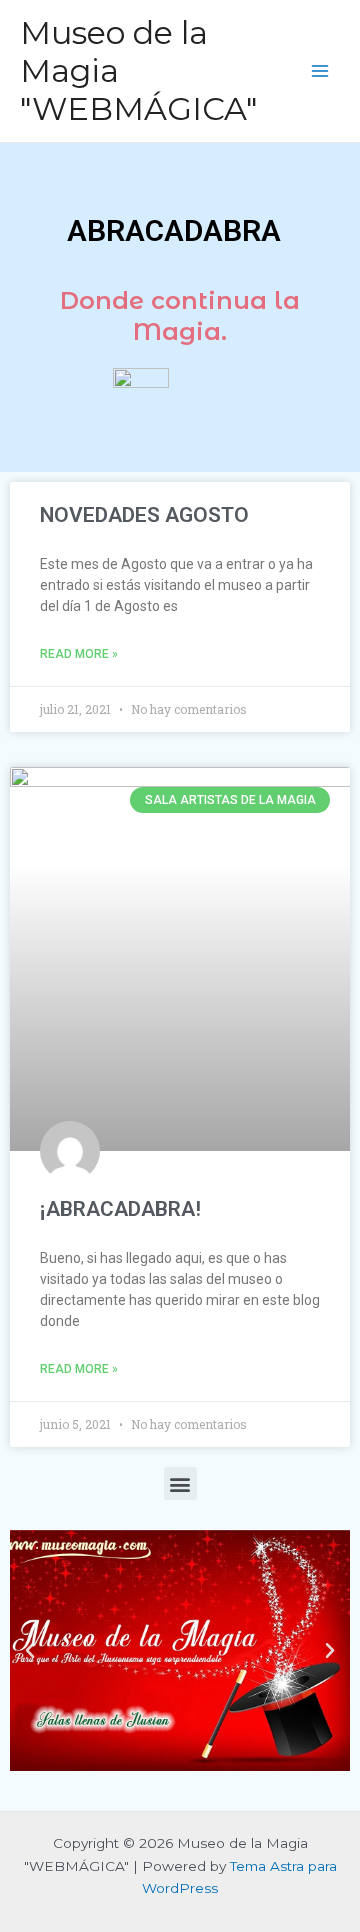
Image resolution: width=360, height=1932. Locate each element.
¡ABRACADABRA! (120, 1209)
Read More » (79, 654)
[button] (180, 1483)
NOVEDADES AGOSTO (144, 515)
